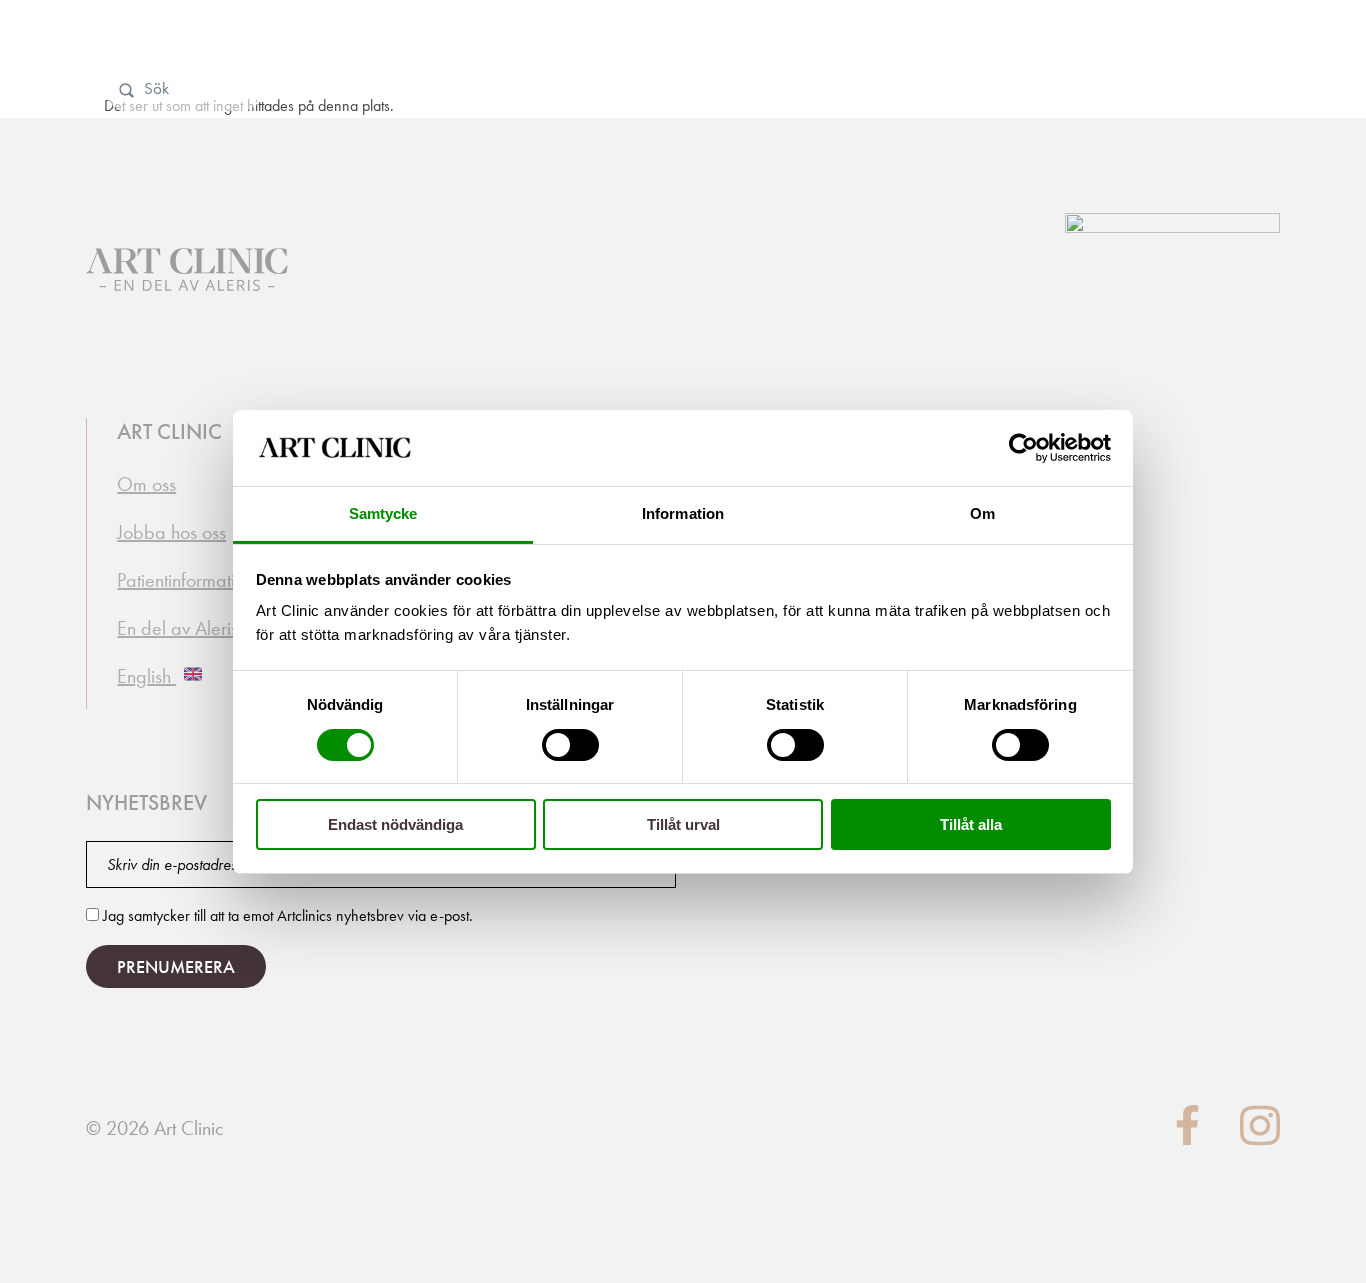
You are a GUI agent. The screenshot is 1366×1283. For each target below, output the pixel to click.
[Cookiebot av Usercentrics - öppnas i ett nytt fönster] (1023, 448)
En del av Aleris (177, 628)
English (146, 676)
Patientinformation (185, 580)
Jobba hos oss (171, 532)
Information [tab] (683, 513)
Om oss (146, 484)
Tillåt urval (683, 824)
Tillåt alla (971, 824)
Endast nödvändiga (395, 824)
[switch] (570, 745)
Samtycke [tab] (383, 513)
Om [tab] (982, 513)
